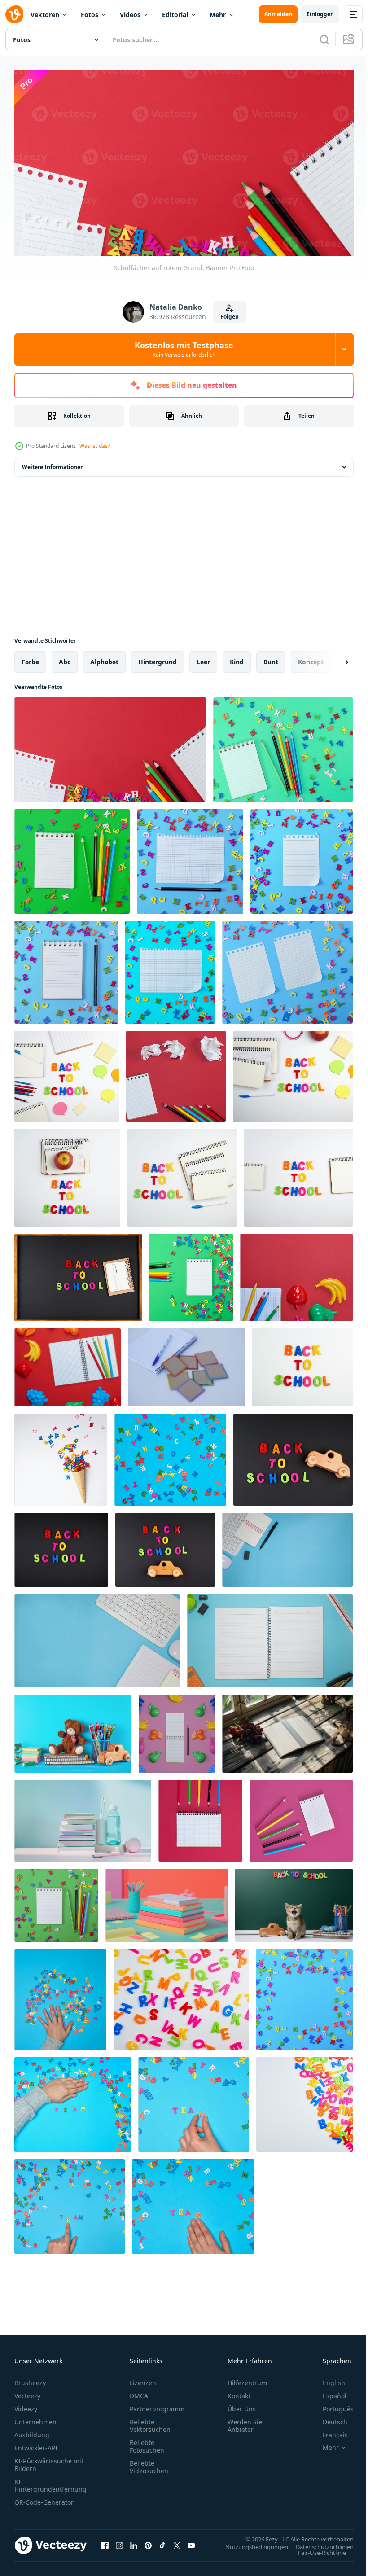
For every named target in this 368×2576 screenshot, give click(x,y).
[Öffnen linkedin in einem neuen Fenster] (134, 2542)
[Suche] (324, 39)
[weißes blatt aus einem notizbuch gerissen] (190, 857)
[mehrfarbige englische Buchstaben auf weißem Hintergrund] (181, 1996)
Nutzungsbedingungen (250, 2543)
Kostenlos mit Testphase (184, 349)
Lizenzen (143, 2379)
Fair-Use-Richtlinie (315, 2549)
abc (65, 658)
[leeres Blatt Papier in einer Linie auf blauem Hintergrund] (302, 857)
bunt (271, 658)
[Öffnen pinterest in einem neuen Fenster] (148, 2542)
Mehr (218, 15)
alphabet (104, 658)
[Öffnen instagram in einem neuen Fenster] (119, 2542)
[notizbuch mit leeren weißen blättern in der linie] (283, 746)
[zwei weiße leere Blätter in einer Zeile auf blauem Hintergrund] (287, 968)
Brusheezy (30, 2379)
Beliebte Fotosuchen (147, 2443)
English (327, 2379)
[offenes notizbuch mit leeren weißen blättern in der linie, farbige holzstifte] (72, 857)
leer (203, 658)
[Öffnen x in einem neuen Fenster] (177, 2542)
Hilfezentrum (247, 2379)
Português (331, 2405)
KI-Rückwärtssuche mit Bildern (49, 2461)
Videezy (26, 2405)
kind (237, 658)
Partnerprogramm (157, 2405)
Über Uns (242, 2405)
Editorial (175, 15)
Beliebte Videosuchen (149, 2463)
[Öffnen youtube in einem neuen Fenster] (191, 2542)
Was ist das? (95, 446)
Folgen (230, 317)
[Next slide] (333, 658)
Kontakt (239, 2392)
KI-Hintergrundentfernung (50, 2482)
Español (328, 2392)
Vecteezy (27, 2392)
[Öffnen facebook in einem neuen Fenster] (105, 2542)
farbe (30, 658)
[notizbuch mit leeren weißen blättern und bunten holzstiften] (191, 1273)
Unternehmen (35, 2418)
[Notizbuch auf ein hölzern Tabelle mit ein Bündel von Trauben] (287, 1730)
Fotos (90, 15)
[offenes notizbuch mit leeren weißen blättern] (200, 1817)
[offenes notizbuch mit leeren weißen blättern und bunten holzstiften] (68, 1363)
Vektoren (45, 15)
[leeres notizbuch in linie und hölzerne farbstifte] (176, 1072)
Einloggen (320, 14)
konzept (311, 658)
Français (329, 2431)
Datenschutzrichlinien (318, 2543)
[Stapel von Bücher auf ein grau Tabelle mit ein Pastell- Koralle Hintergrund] (167, 1901)
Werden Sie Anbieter (245, 2422)
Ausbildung (32, 2431)
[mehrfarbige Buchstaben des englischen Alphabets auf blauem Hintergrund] (170, 1456)
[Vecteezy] (14, 14)
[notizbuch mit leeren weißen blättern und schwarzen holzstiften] (177, 1730)
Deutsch (328, 2418)
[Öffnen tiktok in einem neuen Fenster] (162, 2542)
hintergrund (158, 658)
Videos (130, 15)
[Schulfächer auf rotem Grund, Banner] (110, 746)
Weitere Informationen (53, 463)
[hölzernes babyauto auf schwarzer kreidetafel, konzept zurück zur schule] (165, 1546)
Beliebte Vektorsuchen (150, 2422)
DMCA (139, 2392)
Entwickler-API (36, 2444)
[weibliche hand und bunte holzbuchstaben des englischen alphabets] (60, 1996)
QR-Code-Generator (44, 2499)
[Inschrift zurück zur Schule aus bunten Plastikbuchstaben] (78, 1273)
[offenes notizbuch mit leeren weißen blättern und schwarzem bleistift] (66, 968)
